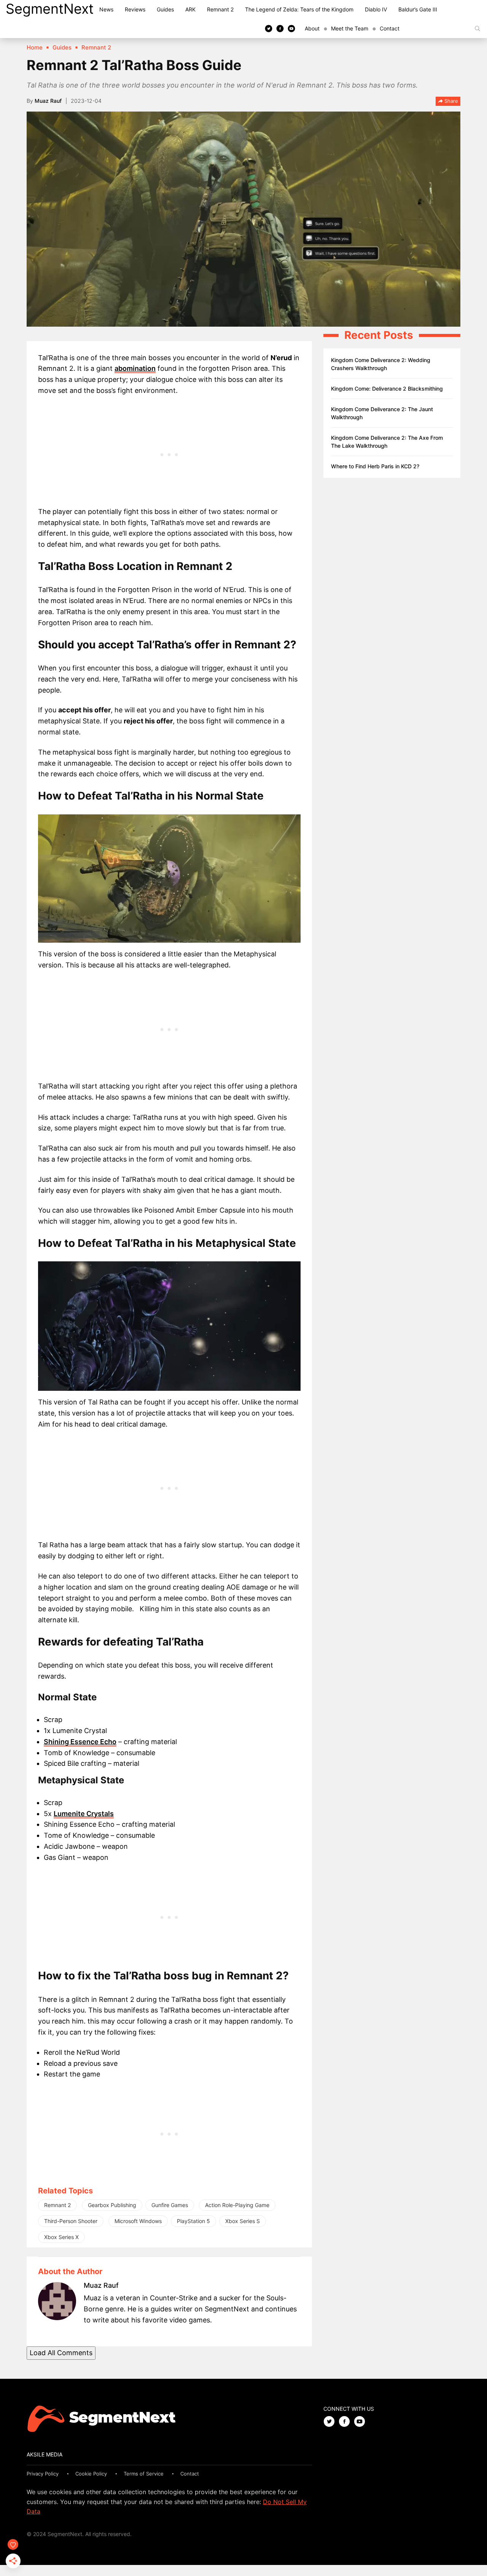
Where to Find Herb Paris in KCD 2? (375, 466)
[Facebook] (280, 28)
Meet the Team (350, 28)
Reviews (135, 9)
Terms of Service (144, 2474)
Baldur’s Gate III (418, 9)
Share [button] (450, 101)
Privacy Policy (43, 2474)
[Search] (477, 29)
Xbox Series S (243, 2221)
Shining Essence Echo (80, 1742)
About (312, 28)
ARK (190, 9)
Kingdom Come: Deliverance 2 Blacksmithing (387, 389)
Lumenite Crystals (84, 1814)
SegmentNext (50, 9)
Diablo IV (376, 9)
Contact (390, 28)
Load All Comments (61, 2353)
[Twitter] (269, 28)
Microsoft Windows (138, 2221)
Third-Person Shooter (71, 2221)
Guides (165, 9)
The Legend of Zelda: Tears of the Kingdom (299, 9)
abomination (135, 368)
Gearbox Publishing (112, 2205)
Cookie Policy (91, 2474)
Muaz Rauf (48, 101)
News (106, 9)
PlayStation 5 (193, 2221)
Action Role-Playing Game (237, 2205)
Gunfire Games (170, 2205)
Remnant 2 (220, 9)
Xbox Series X (61, 2237)
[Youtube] (291, 28)
